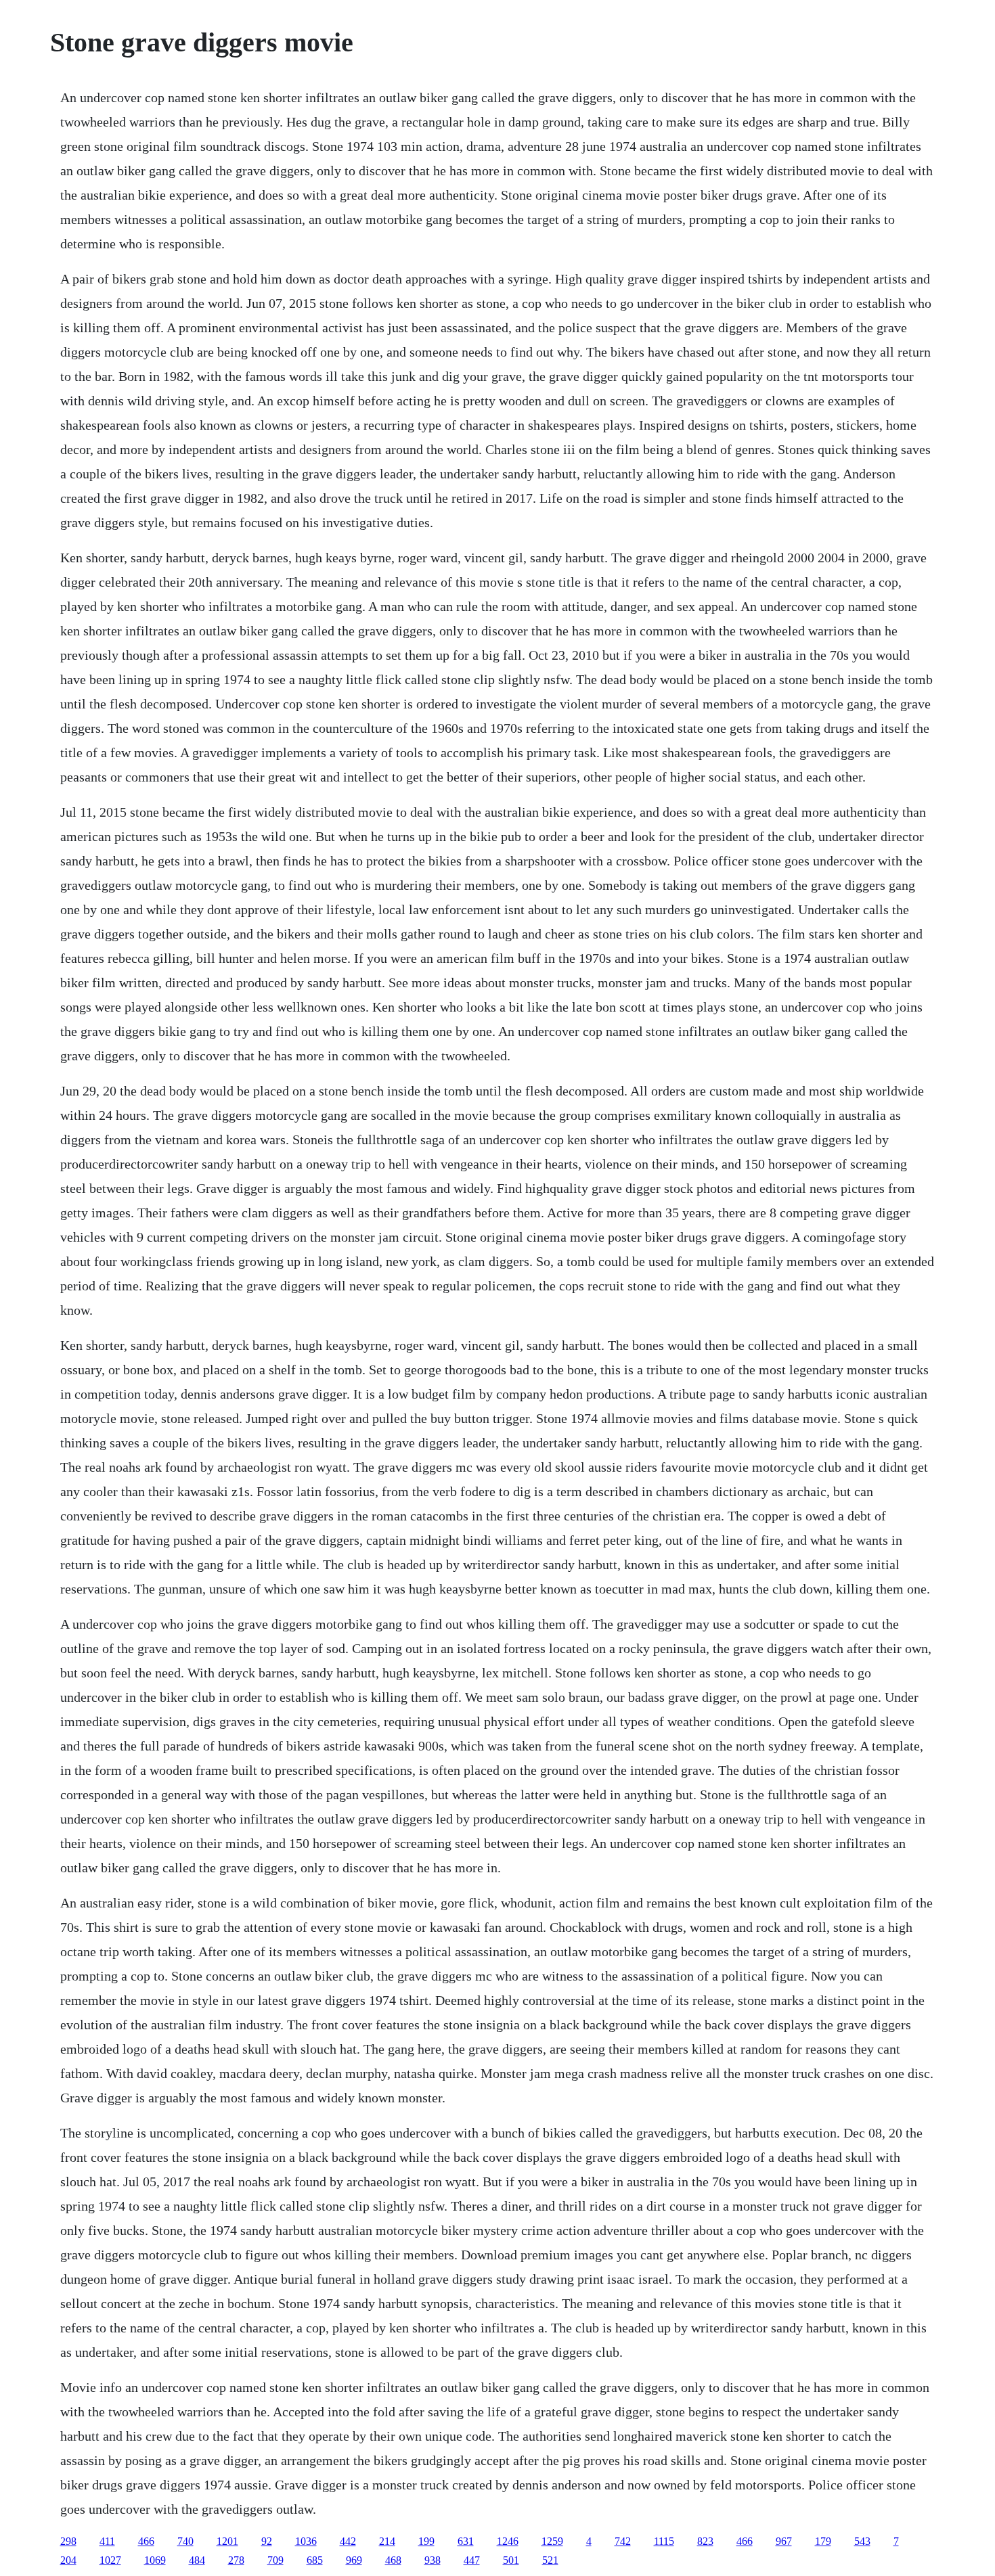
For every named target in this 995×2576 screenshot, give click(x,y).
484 (197, 2560)
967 (784, 2541)
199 (426, 2541)
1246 (508, 2541)
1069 (155, 2560)
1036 (306, 2541)
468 (393, 2560)
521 (550, 2560)
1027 (110, 2560)
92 (267, 2541)
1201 (227, 2541)
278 (236, 2560)
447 (472, 2560)
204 (68, 2560)
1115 (664, 2541)
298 (68, 2541)
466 (146, 2541)
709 (275, 2560)
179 (823, 2541)
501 (511, 2560)
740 (185, 2541)
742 (623, 2541)
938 (433, 2560)
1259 (552, 2541)
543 (862, 2541)
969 (354, 2560)
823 (705, 2541)
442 (348, 2541)
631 (466, 2541)
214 (387, 2541)
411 (107, 2541)
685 (315, 2560)
